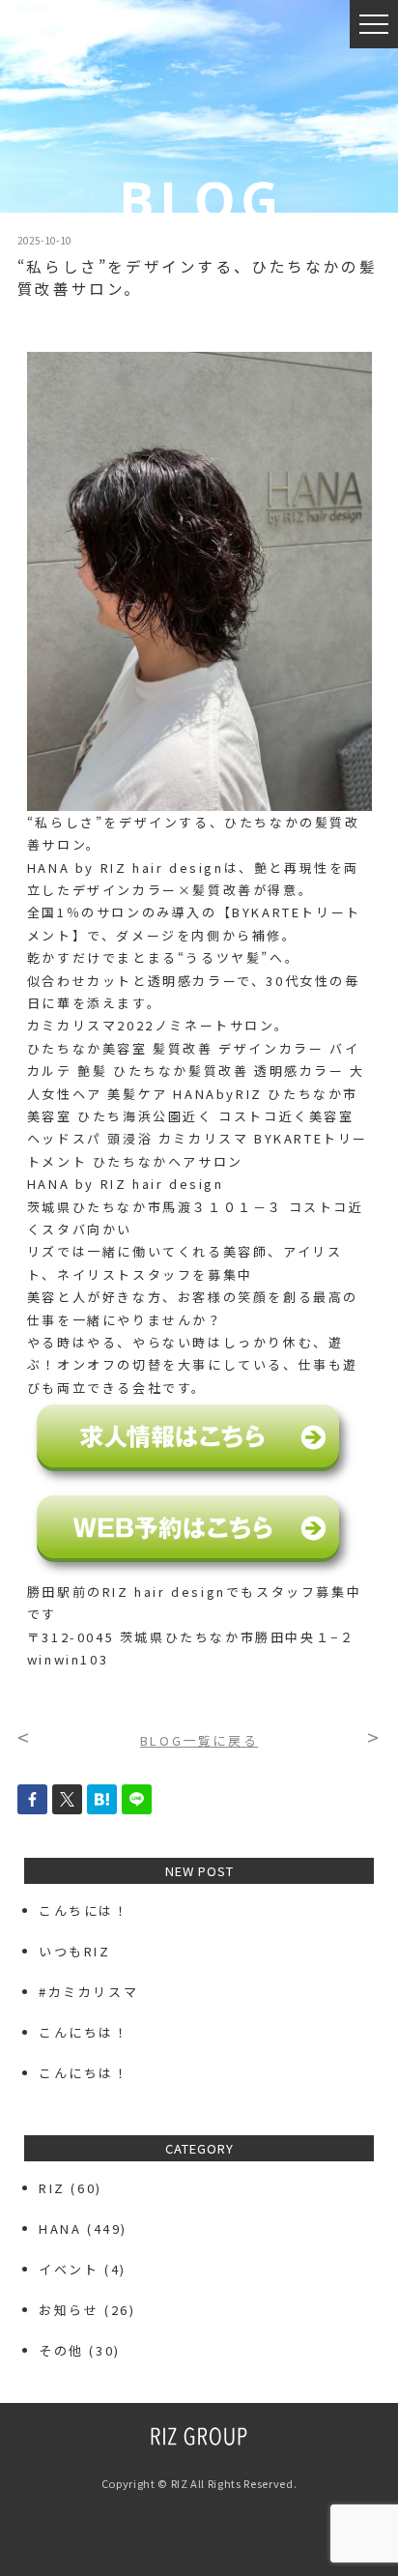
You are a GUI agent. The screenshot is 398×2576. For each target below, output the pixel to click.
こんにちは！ (84, 2032)
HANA (60, 2229)
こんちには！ (84, 1910)
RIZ (52, 2188)
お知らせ (69, 2310)
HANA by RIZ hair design (126, 1184)
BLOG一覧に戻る (199, 1740)
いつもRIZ (75, 1951)
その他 (61, 2350)
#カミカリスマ (96, 1992)
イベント (69, 2269)
